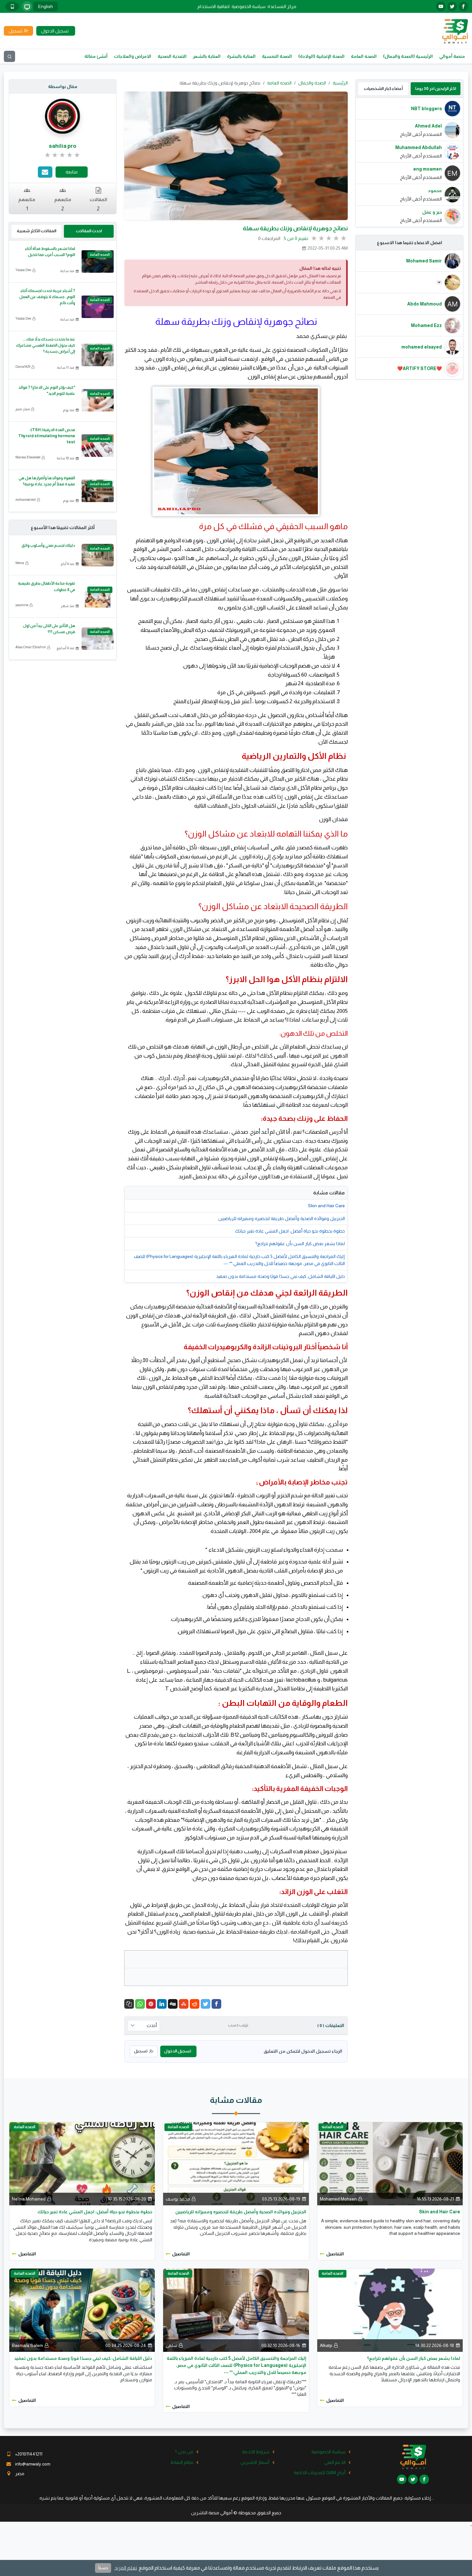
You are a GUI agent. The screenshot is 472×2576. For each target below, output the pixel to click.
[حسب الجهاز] (27, 6)
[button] (129, 2004)
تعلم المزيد (126, 2568)
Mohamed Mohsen (338, 2199)
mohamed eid (26, 500)
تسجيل (141, 2051)
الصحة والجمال (312, 83)
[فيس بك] (463, 6)
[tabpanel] (409, 162)
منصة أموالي (452, 56)
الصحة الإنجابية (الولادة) (321, 56)
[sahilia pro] (63, 116)
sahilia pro (63, 146)
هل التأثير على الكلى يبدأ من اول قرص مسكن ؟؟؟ (49, 629)
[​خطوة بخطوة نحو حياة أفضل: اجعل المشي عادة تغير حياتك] (82, 2163)
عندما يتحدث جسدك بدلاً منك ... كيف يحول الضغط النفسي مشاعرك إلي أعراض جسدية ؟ (46, 345)
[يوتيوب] (441, 6)
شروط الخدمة (256, 2452)
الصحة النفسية (277, 56)
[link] (63, 155)
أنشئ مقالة (96, 56)
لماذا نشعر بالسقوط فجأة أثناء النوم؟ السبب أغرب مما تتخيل (50, 252)
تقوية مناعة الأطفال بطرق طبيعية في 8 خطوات (47, 586)
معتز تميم (23, 409)
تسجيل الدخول (178, 2051)
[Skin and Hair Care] (390, 2163)
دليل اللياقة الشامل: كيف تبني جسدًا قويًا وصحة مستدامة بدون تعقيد (280, 1276)
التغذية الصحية (172, 56)
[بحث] (9, 56)
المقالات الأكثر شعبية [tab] (36, 231)
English (46, 6)
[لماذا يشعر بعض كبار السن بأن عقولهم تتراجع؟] (390, 2310)
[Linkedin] (162, 2004)
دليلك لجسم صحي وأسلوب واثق (48, 545)
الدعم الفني (335, 2462)
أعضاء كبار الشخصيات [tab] (383, 89)
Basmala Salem (27, 2345)
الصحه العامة (364, 56)
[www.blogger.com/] (152, 1369)
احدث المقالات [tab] (89, 231)
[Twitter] (205, 2004)
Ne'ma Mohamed (29, 2199)
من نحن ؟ (184, 2452)
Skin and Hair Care (326, 1206)
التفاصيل (335, 2254)
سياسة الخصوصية (249, 6)
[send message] (45, 172)
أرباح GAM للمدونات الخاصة (320, 2473)
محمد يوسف (178, 2199)
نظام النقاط (182, 2462)
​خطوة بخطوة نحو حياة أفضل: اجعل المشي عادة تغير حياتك (290, 1231)
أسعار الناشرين (255, 2462)
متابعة (72, 172)
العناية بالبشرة (241, 56)
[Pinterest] (151, 2004)
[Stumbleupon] (184, 2004)
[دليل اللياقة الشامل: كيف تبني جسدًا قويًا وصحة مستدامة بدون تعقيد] (82, 2310)
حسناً (103, 2568)
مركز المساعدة (282, 6)
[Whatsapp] (140, 2004)
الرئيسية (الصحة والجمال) (408, 56)
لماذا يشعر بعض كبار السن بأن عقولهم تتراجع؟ (300, 1244)
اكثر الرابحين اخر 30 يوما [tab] (436, 89)
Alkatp (326, 2345)
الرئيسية (340, 83)
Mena (20, 563)
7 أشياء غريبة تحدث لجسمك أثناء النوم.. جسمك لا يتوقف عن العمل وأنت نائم (47, 297)
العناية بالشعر (207, 56)
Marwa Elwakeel (28, 457)
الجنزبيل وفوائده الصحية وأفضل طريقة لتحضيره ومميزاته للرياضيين (282, 1218)
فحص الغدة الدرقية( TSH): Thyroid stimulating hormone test (47, 436)
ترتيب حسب (238, 2025)
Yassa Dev (23, 270)
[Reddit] (195, 2004)
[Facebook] (216, 2004)
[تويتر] (452, 6)
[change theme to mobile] (12, 6)
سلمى (171, 2345)
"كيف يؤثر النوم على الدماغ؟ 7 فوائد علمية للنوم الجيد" (47, 390)
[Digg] (173, 2004)
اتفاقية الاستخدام (214, 6)
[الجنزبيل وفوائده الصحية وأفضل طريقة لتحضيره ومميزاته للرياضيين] (236, 2163)
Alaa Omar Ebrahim (31, 647)
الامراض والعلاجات (133, 56)
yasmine (22, 605)
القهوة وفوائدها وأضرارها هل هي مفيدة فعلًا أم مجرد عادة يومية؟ (47, 481)
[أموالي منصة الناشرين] (455, 31)
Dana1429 (23, 367)
